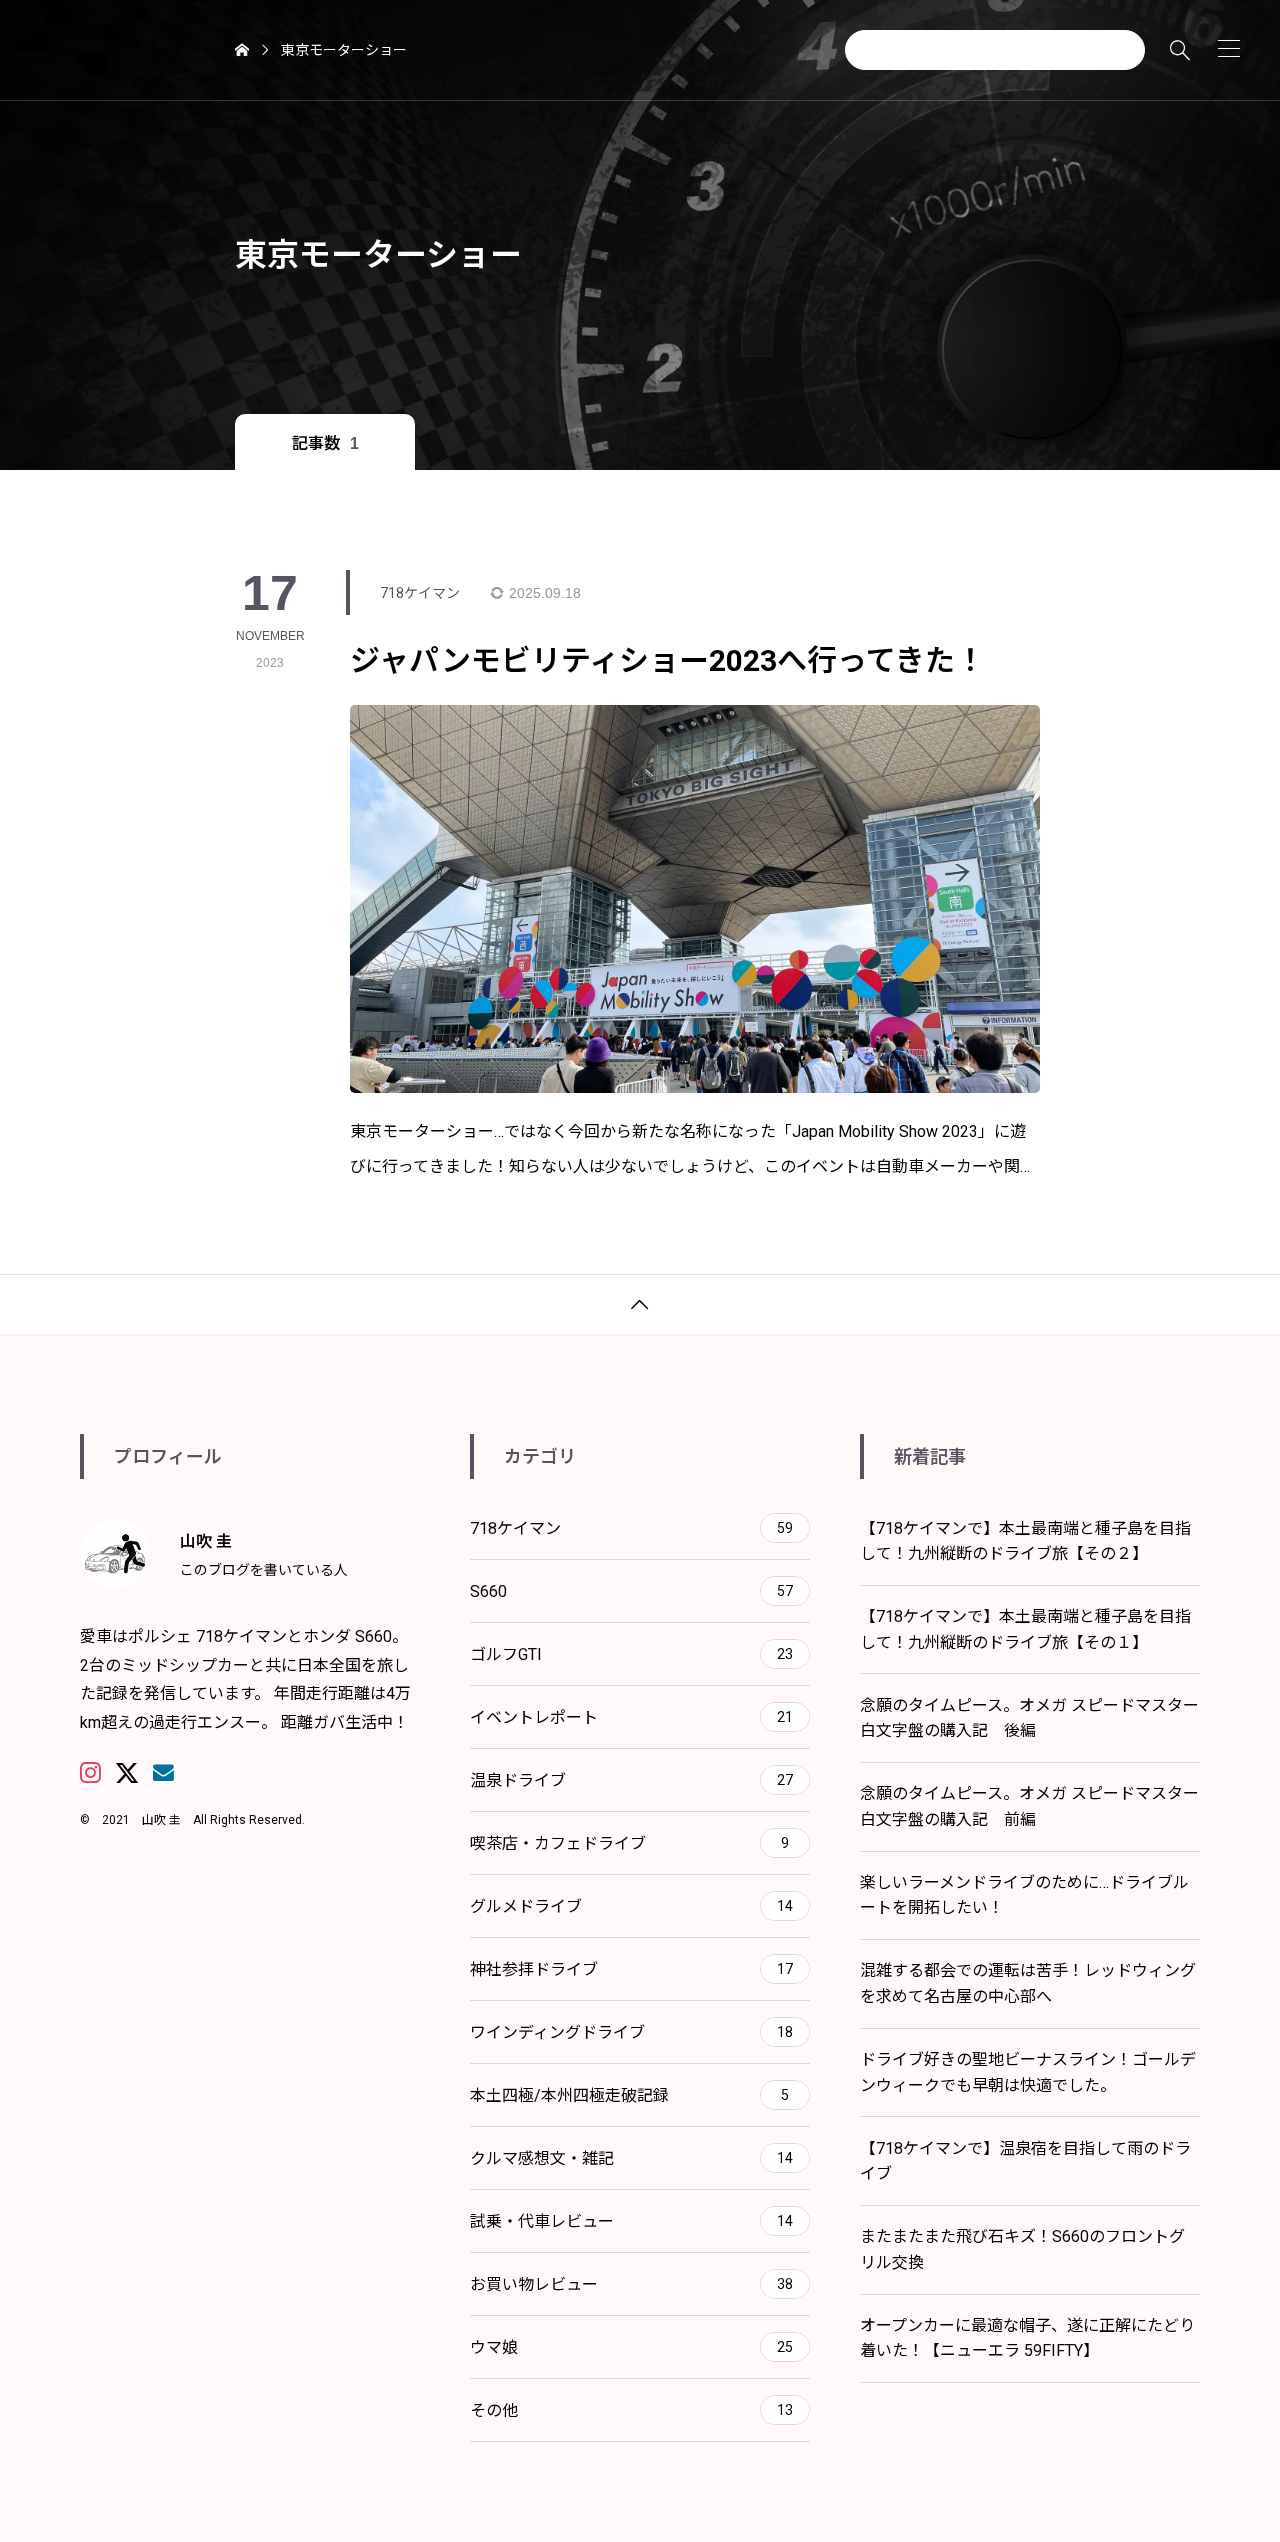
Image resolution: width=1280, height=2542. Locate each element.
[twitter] (127, 1773)
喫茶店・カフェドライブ (629, 1843)
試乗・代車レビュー (631, 2221)
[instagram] (90, 1773)
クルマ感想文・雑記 (631, 2158)
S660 (631, 1591)
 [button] (640, 1305)
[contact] (163, 1772)
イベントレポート (631, 1717)
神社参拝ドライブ (631, 1969)
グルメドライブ (631, 1906)
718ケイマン (631, 1528)
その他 (631, 2410)
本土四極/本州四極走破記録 (629, 2095)
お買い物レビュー (631, 2284)
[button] (1229, 48)
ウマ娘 (631, 2347)
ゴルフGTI (631, 1654)
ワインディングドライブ (631, 2032)
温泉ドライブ (631, 1780)
